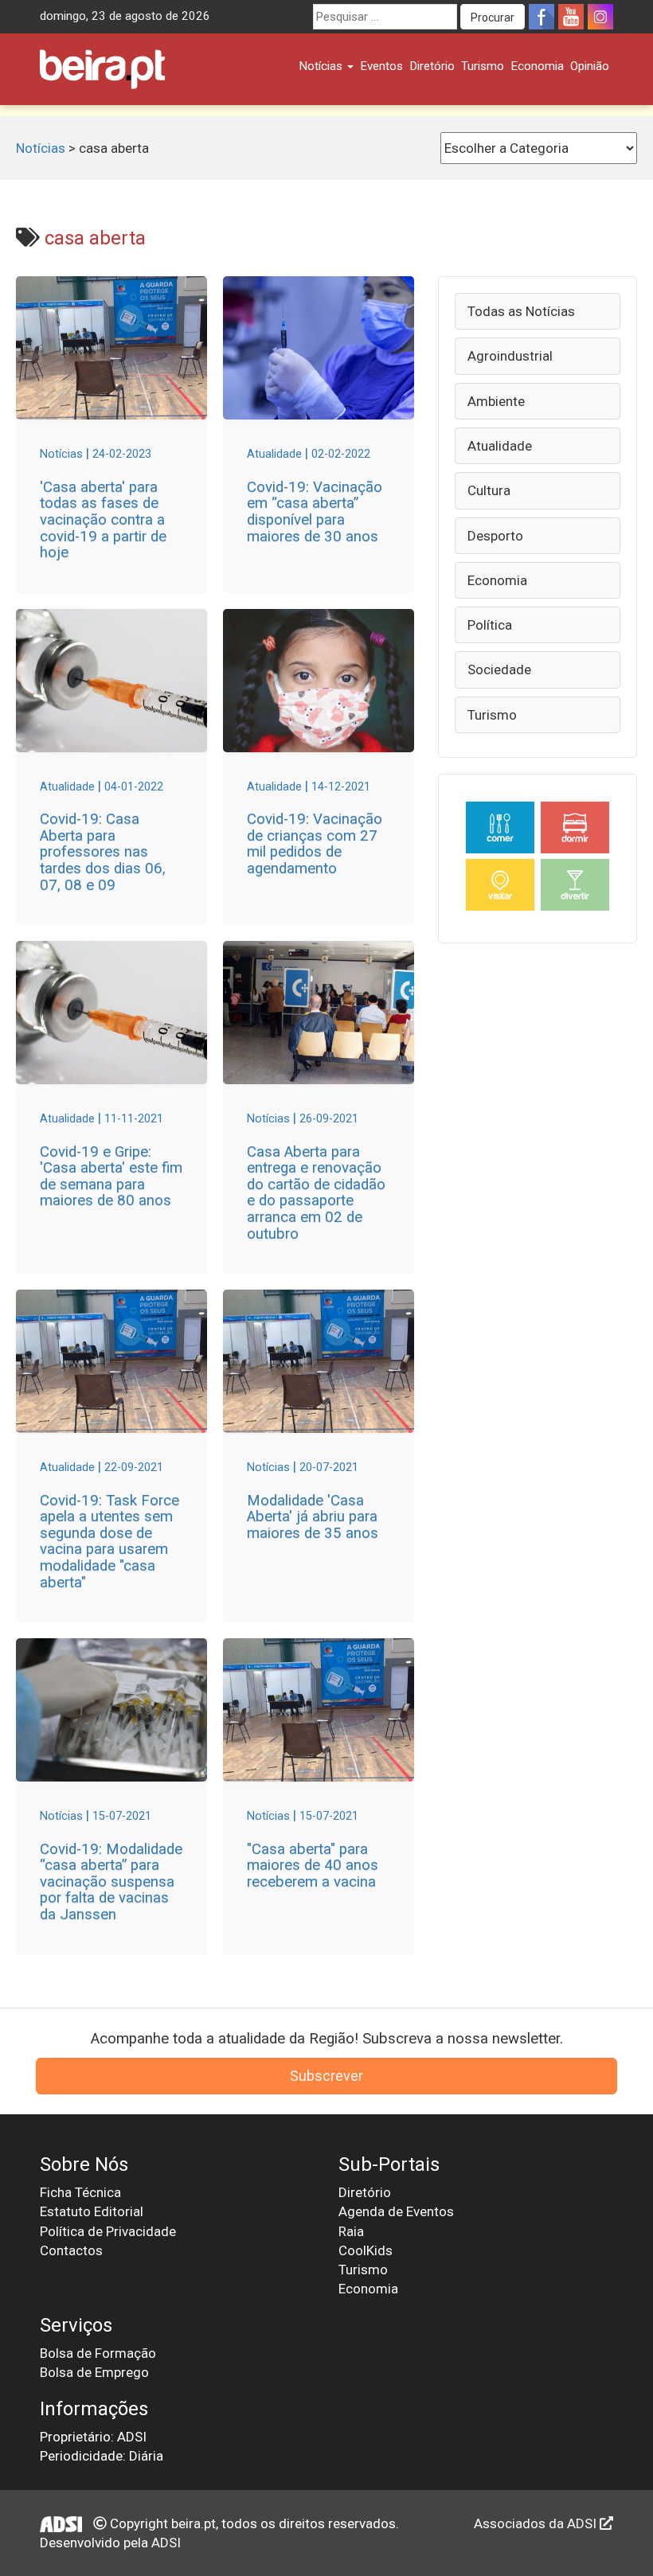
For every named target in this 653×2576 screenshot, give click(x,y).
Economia (537, 66)
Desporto (495, 536)
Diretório (432, 66)
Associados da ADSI (537, 2523)
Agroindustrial (510, 356)
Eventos (381, 66)
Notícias (322, 66)
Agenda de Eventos (396, 2211)
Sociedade (499, 669)
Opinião (590, 66)
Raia (351, 2231)
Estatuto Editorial (92, 2211)
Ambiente (496, 401)
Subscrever (326, 2076)
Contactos (71, 2250)
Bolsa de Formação (98, 2353)
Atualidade (500, 446)
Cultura (489, 490)
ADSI (166, 2543)
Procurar (493, 18)
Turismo (483, 66)
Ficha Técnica (80, 2192)
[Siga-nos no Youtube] (571, 17)
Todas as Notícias (521, 311)
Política (490, 625)
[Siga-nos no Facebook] (542, 17)
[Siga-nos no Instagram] (600, 17)
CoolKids (366, 2250)
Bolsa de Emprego (94, 2372)
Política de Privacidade (108, 2231)
